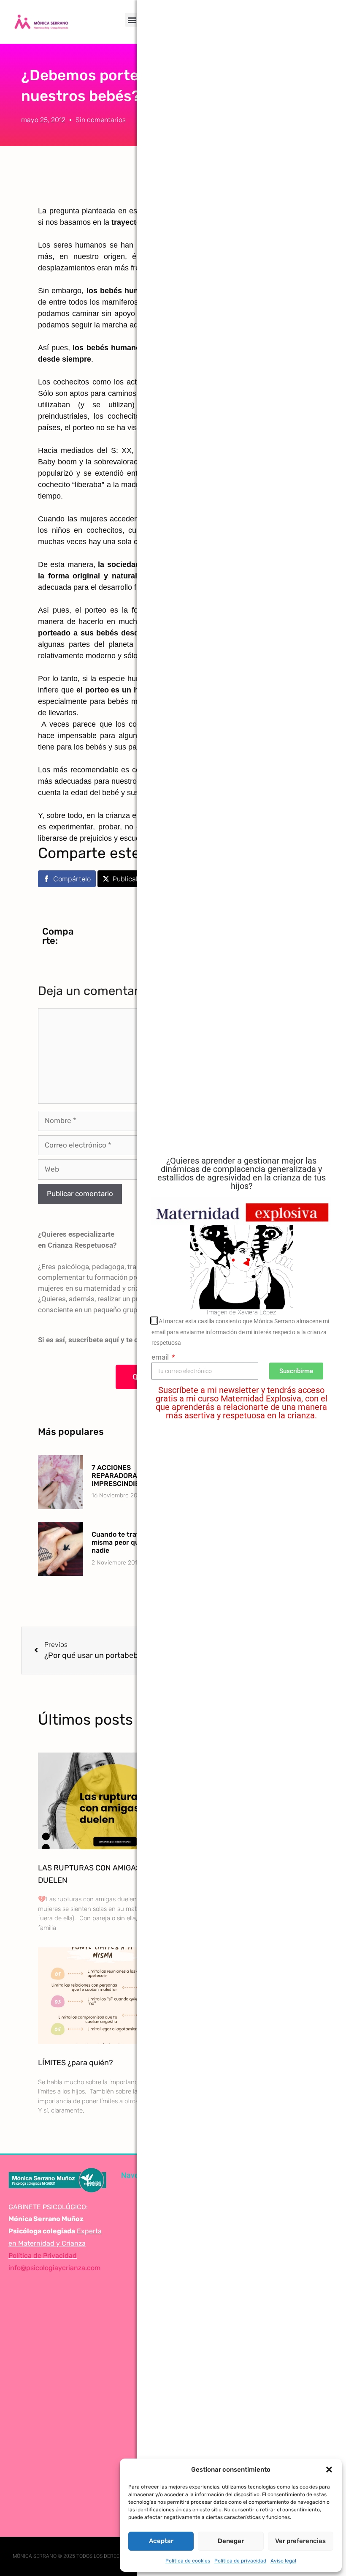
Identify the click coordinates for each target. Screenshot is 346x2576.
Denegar (231, 2541)
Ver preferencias (300, 2541)
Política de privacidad (240, 2561)
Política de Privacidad (43, 2256)
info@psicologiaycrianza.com (54, 2268)
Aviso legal (283, 2561)
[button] (329, 2470)
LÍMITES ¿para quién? (76, 2063)
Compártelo (72, 879)
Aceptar (161, 2541)
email (161, 1357)
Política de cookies (188, 2561)
